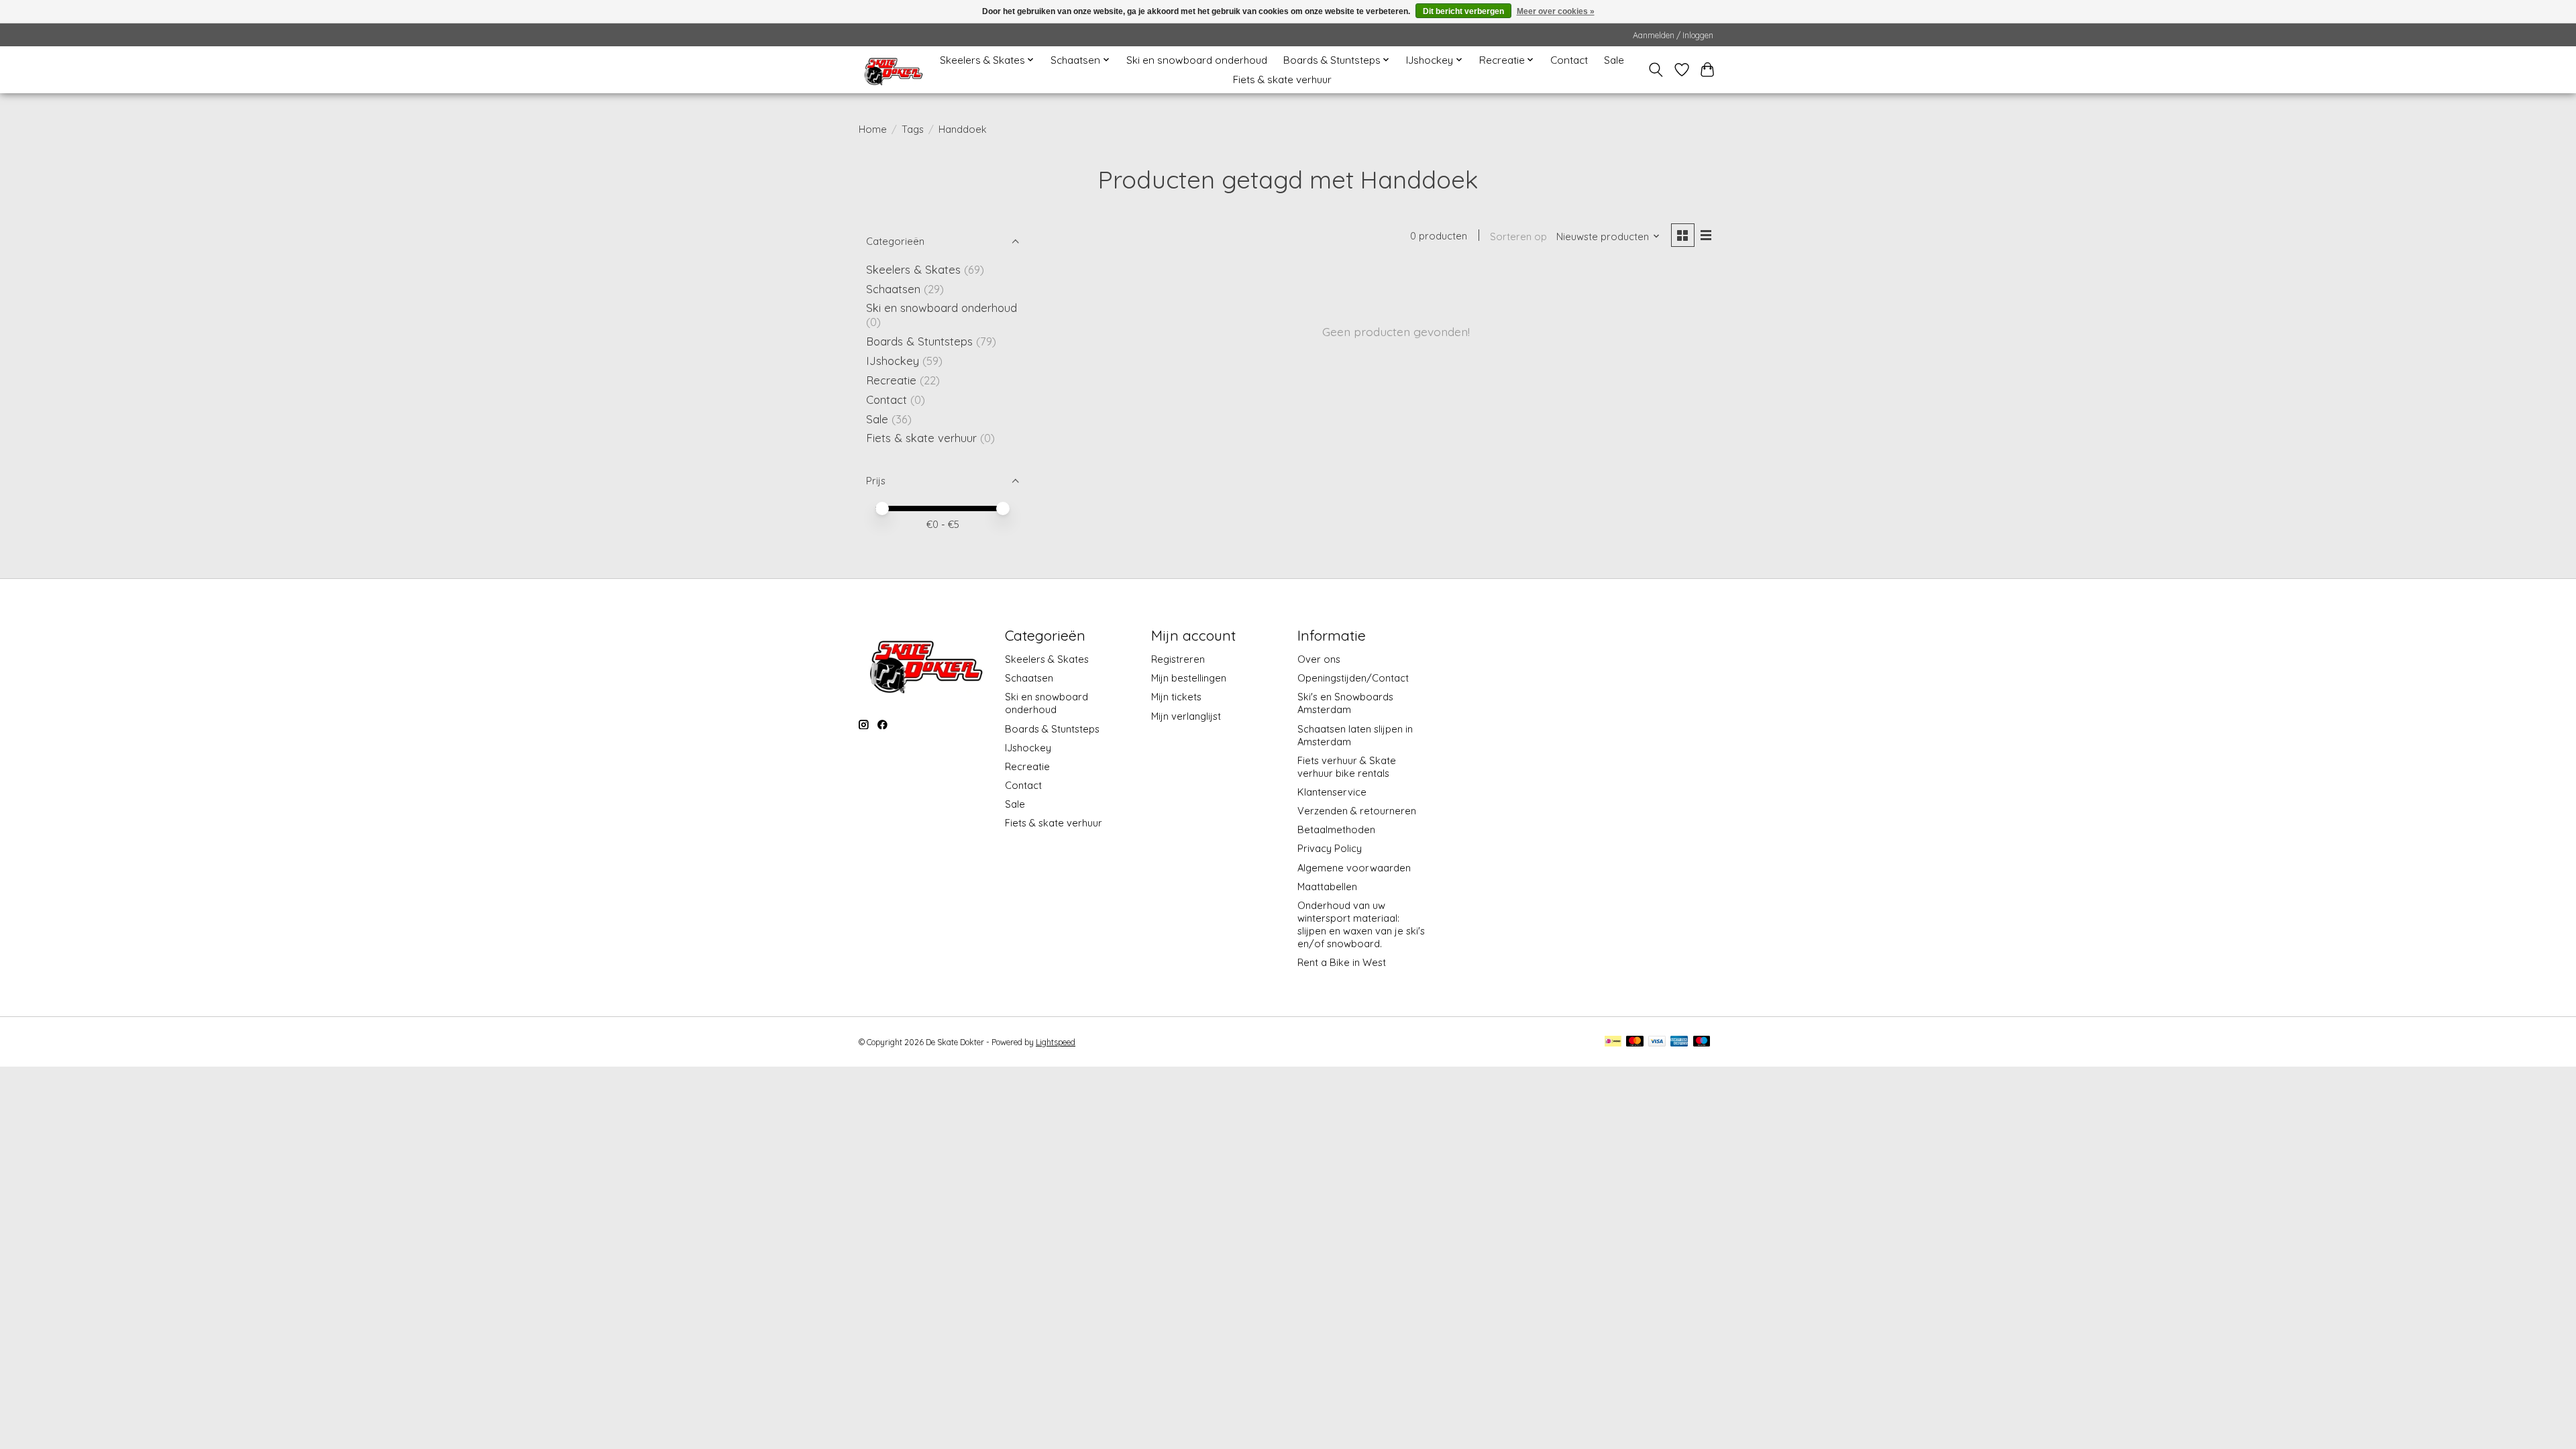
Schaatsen (893, 289)
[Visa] (1657, 1042)
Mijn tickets (1176, 697)
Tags (913, 129)
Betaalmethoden (1336, 829)
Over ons (1319, 659)
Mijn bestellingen (1189, 678)
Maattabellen (1327, 887)
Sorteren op (1518, 236)
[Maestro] (1702, 1042)
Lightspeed (1056, 1042)
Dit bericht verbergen (1463, 11)
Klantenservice (1332, 792)
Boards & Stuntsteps (919, 341)
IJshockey (893, 361)
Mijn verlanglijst (1186, 716)
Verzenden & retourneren (1357, 811)
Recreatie (891, 380)
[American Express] (1679, 1042)
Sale (1614, 60)
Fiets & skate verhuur (1282, 79)
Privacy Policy (1330, 848)
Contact (1569, 60)
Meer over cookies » (1556, 11)
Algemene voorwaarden (1354, 868)
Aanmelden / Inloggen (1673, 35)
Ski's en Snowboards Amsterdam (1345, 703)
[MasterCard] (1635, 1042)
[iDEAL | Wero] (1613, 1042)
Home (873, 129)
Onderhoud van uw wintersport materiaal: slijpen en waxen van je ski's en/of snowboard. (1361, 924)
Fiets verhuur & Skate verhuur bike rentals (1347, 767)
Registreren (1178, 659)
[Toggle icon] (1656, 70)
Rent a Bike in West (1342, 962)
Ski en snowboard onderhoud (1197, 60)
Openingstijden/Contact (1353, 678)
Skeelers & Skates (913, 269)
